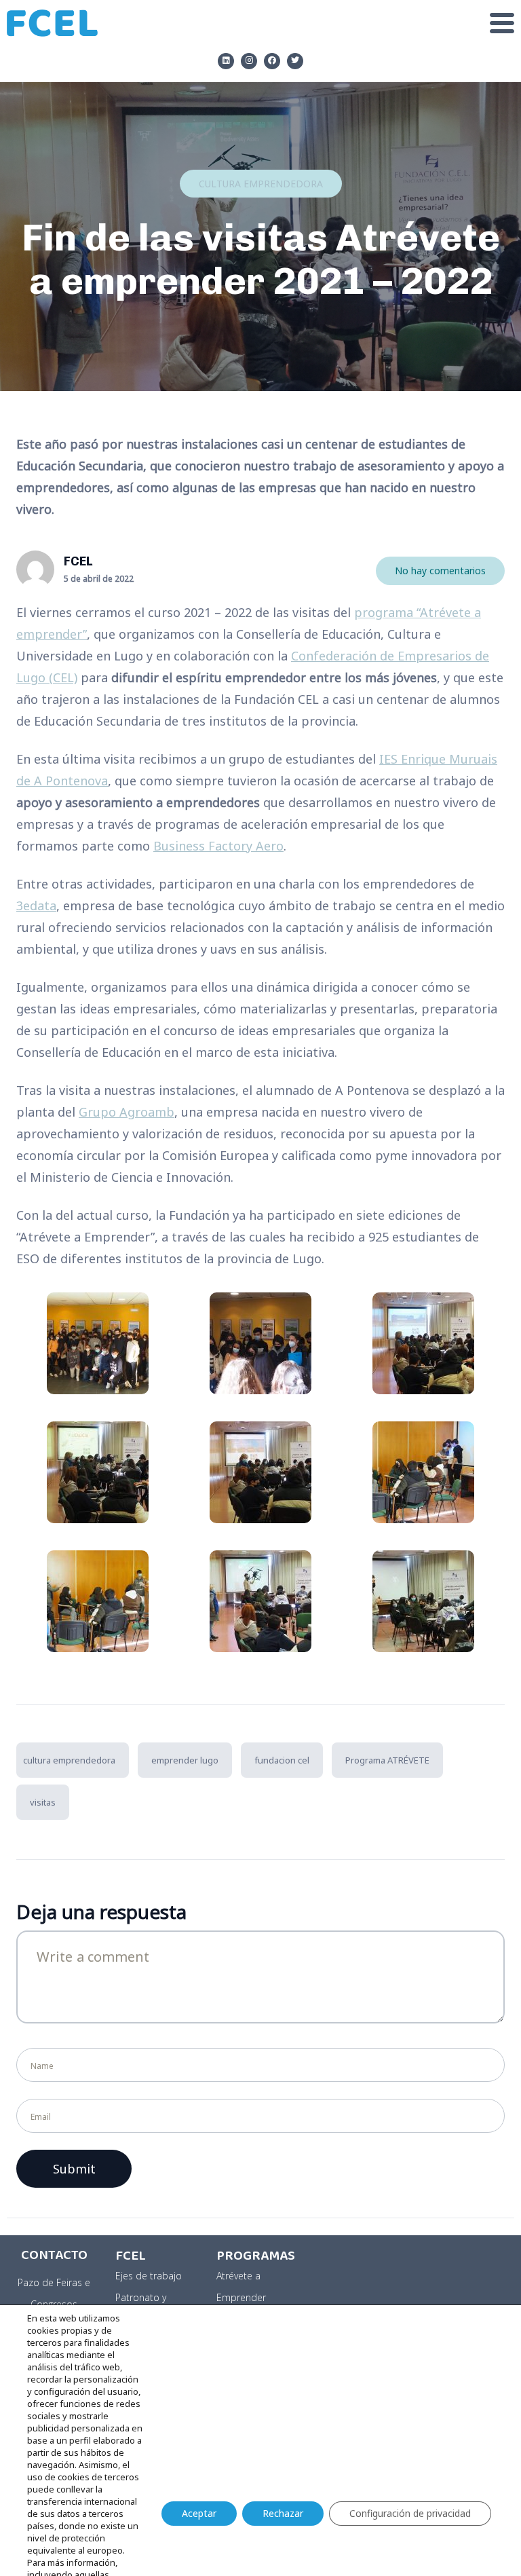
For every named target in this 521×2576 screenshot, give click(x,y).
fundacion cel (282, 1760)
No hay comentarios (440, 571)
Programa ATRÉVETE (387, 1760)
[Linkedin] (226, 61)
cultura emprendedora (69, 1760)
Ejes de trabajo (149, 2276)
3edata (36, 906)
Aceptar (199, 2513)
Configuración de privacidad (410, 2513)
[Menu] (313, 23)
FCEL (78, 561)
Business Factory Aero (218, 846)
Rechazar (283, 2513)
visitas (43, 1802)
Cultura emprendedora (261, 184)
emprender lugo (185, 1760)
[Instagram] (249, 61)
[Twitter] (295, 61)
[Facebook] (272, 61)
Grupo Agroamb (127, 1112)
